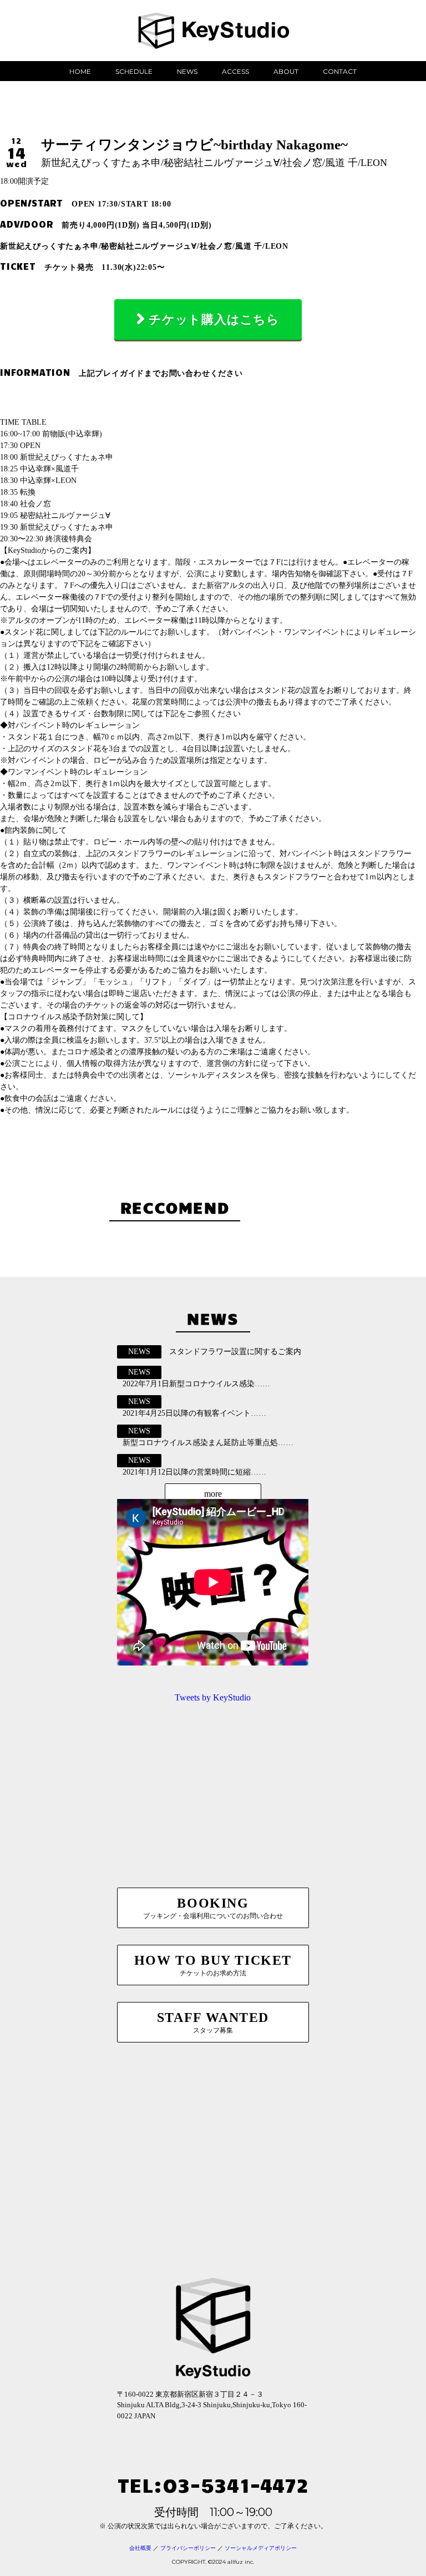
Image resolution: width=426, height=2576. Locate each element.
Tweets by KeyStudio (213, 1697)
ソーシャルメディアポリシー (261, 2548)
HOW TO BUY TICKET (213, 1965)
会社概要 (140, 2548)
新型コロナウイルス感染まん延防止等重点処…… (208, 1443)
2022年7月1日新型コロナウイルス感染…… (196, 1384)
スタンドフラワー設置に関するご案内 (235, 1352)
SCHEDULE (134, 71)
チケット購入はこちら (214, 320)
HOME (80, 71)
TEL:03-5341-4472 (213, 2484)
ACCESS (235, 71)
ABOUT (286, 71)
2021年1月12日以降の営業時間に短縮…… (194, 1472)
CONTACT (340, 71)
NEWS (187, 71)
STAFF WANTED (213, 2022)
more (213, 1494)
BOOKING (213, 1908)
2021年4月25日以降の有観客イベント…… (194, 1413)
